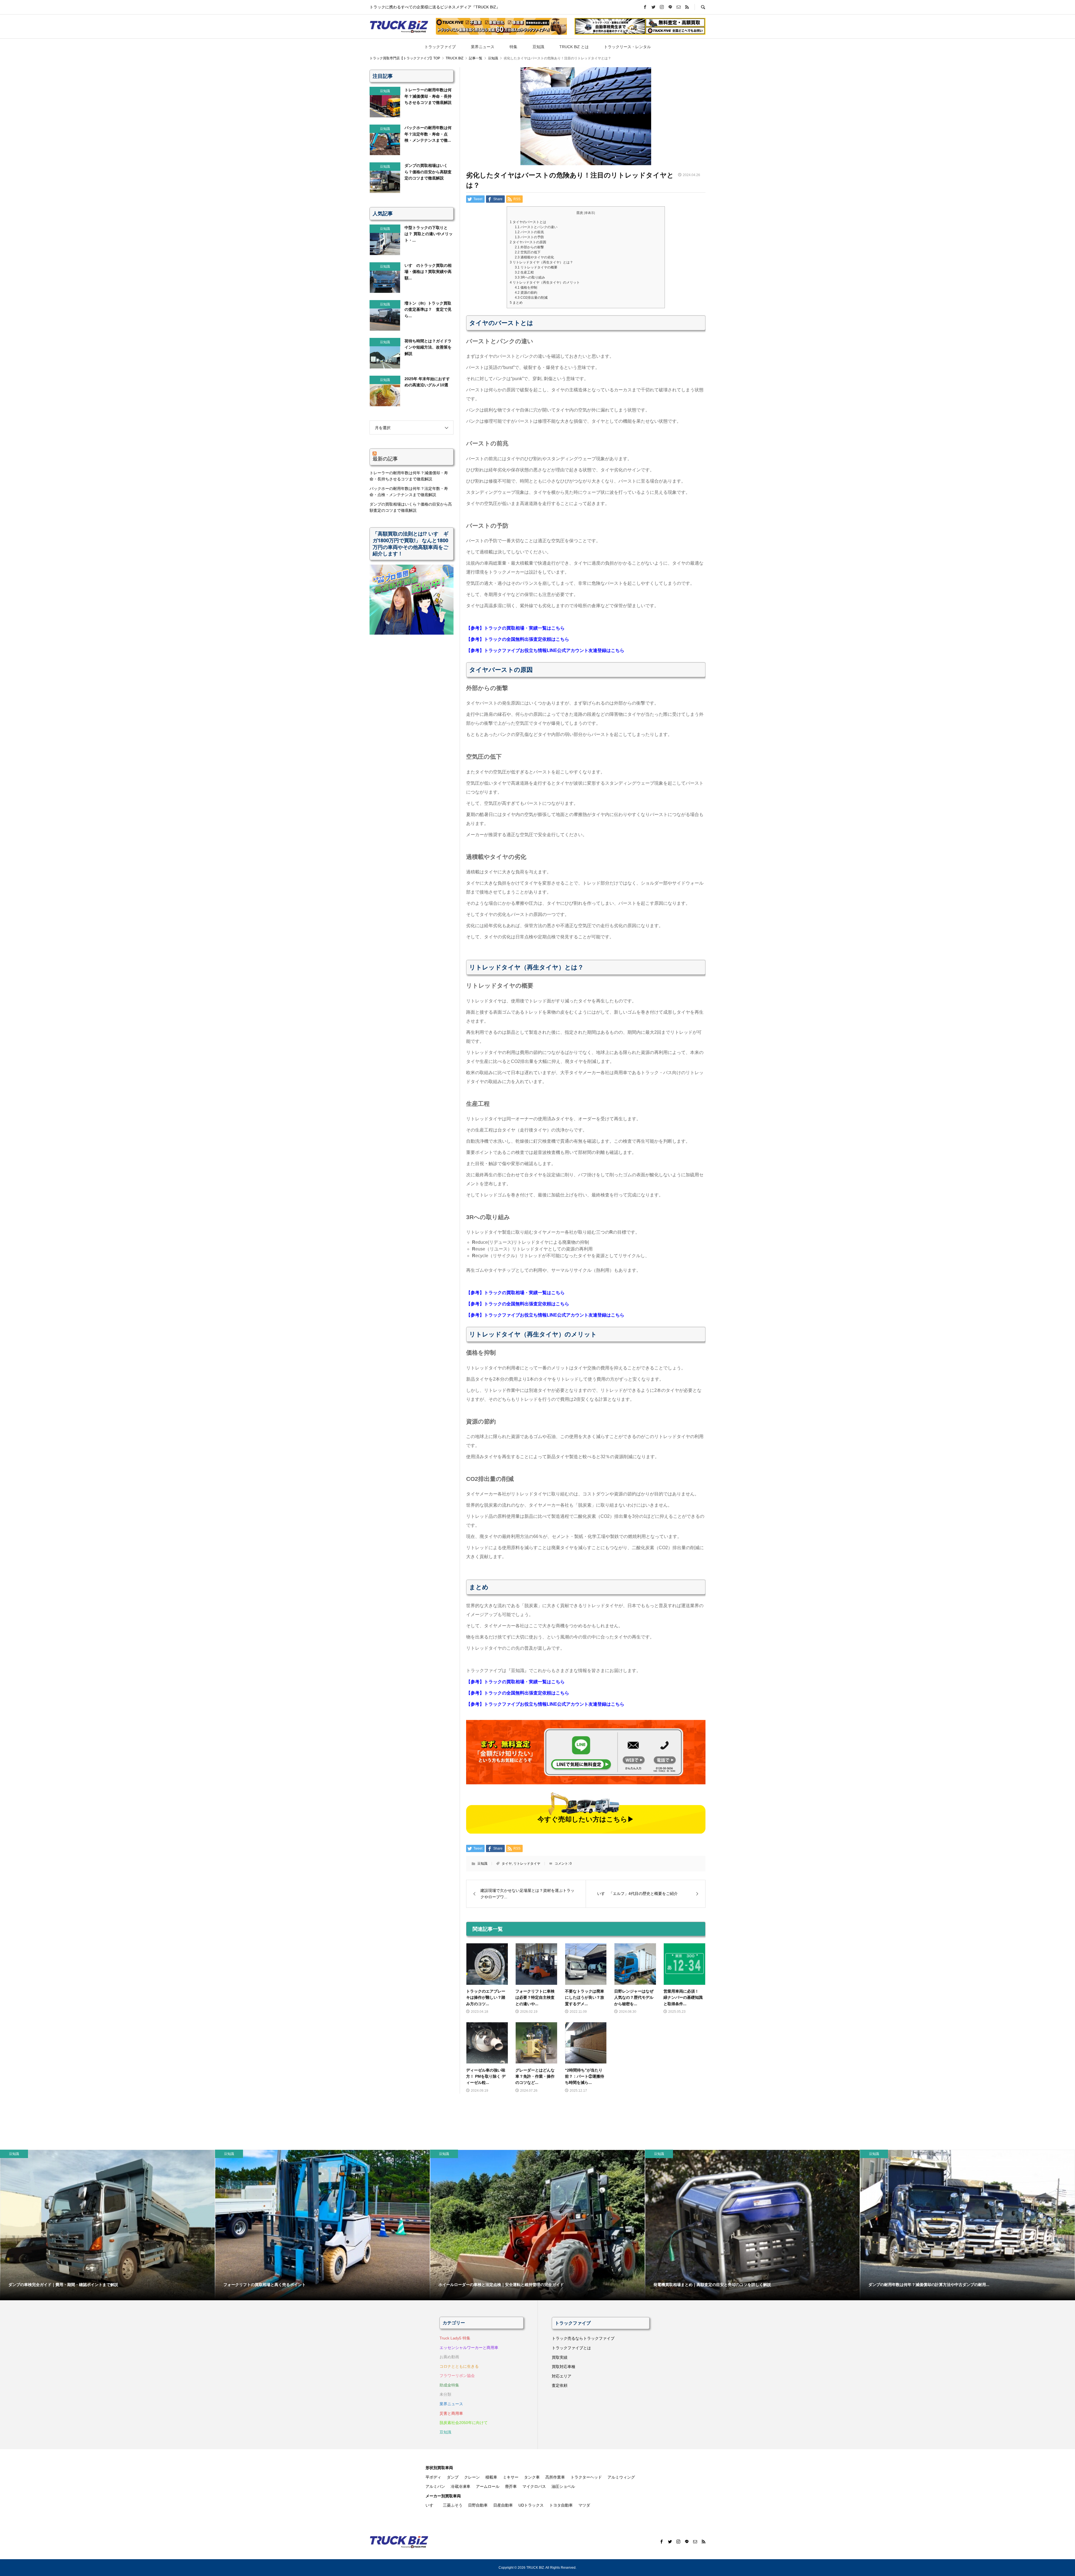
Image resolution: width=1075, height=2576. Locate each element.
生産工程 (524, 272)
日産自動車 (503, 2505)
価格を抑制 (526, 287)
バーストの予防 (529, 237)
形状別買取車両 (439, 2468)
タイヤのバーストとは (528, 222)
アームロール (488, 2486)
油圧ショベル (563, 2486)
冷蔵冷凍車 (461, 2486)
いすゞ (431, 2505)
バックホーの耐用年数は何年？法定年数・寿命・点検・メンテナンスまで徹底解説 (409, 492)
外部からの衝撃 (529, 247)
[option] (107, 2225)
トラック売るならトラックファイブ (583, 2338)
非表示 (589, 213)
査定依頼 (560, 2385)
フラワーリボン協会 (457, 2376)
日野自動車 (478, 2505)
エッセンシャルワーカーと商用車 (469, 2348)
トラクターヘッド (586, 2477)
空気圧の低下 (528, 252)
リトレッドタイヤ (527, 1864)
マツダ (584, 2505)
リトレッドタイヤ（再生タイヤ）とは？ (541, 262)
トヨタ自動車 (561, 2505)
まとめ (516, 303)
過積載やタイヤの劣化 (534, 257)
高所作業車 (555, 2477)
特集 (513, 47)
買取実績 (560, 2357)
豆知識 (538, 47)
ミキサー (511, 2477)
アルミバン (435, 2486)
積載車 (491, 2477)
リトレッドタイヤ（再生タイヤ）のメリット (545, 282)
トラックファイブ (440, 47)
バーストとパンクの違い (536, 227)
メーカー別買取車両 (443, 2496)
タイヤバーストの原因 (528, 242)
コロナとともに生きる (459, 2366)
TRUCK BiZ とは (574, 47)
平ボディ (433, 2477)
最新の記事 (385, 459)
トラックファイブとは (571, 2348)
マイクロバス (534, 2486)
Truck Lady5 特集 (455, 2338)
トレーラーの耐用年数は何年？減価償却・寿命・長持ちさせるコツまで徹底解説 (409, 476)
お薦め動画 (449, 2357)
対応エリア (562, 2376)
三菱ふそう (453, 2505)
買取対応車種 (564, 2367)
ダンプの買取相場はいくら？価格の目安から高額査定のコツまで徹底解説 (411, 507)
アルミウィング (621, 2477)
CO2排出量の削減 (531, 298)
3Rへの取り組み (530, 277)
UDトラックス (531, 2505)
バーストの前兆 (529, 232)
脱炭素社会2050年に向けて (464, 2423)
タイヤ (507, 1864)
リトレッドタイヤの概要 (536, 267)
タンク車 (532, 2477)
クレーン (472, 2477)
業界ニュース (483, 47)
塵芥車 (511, 2486)
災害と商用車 (451, 2413)
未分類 (445, 2394)
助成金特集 (449, 2385)
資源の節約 (526, 293)
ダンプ (453, 2477)
